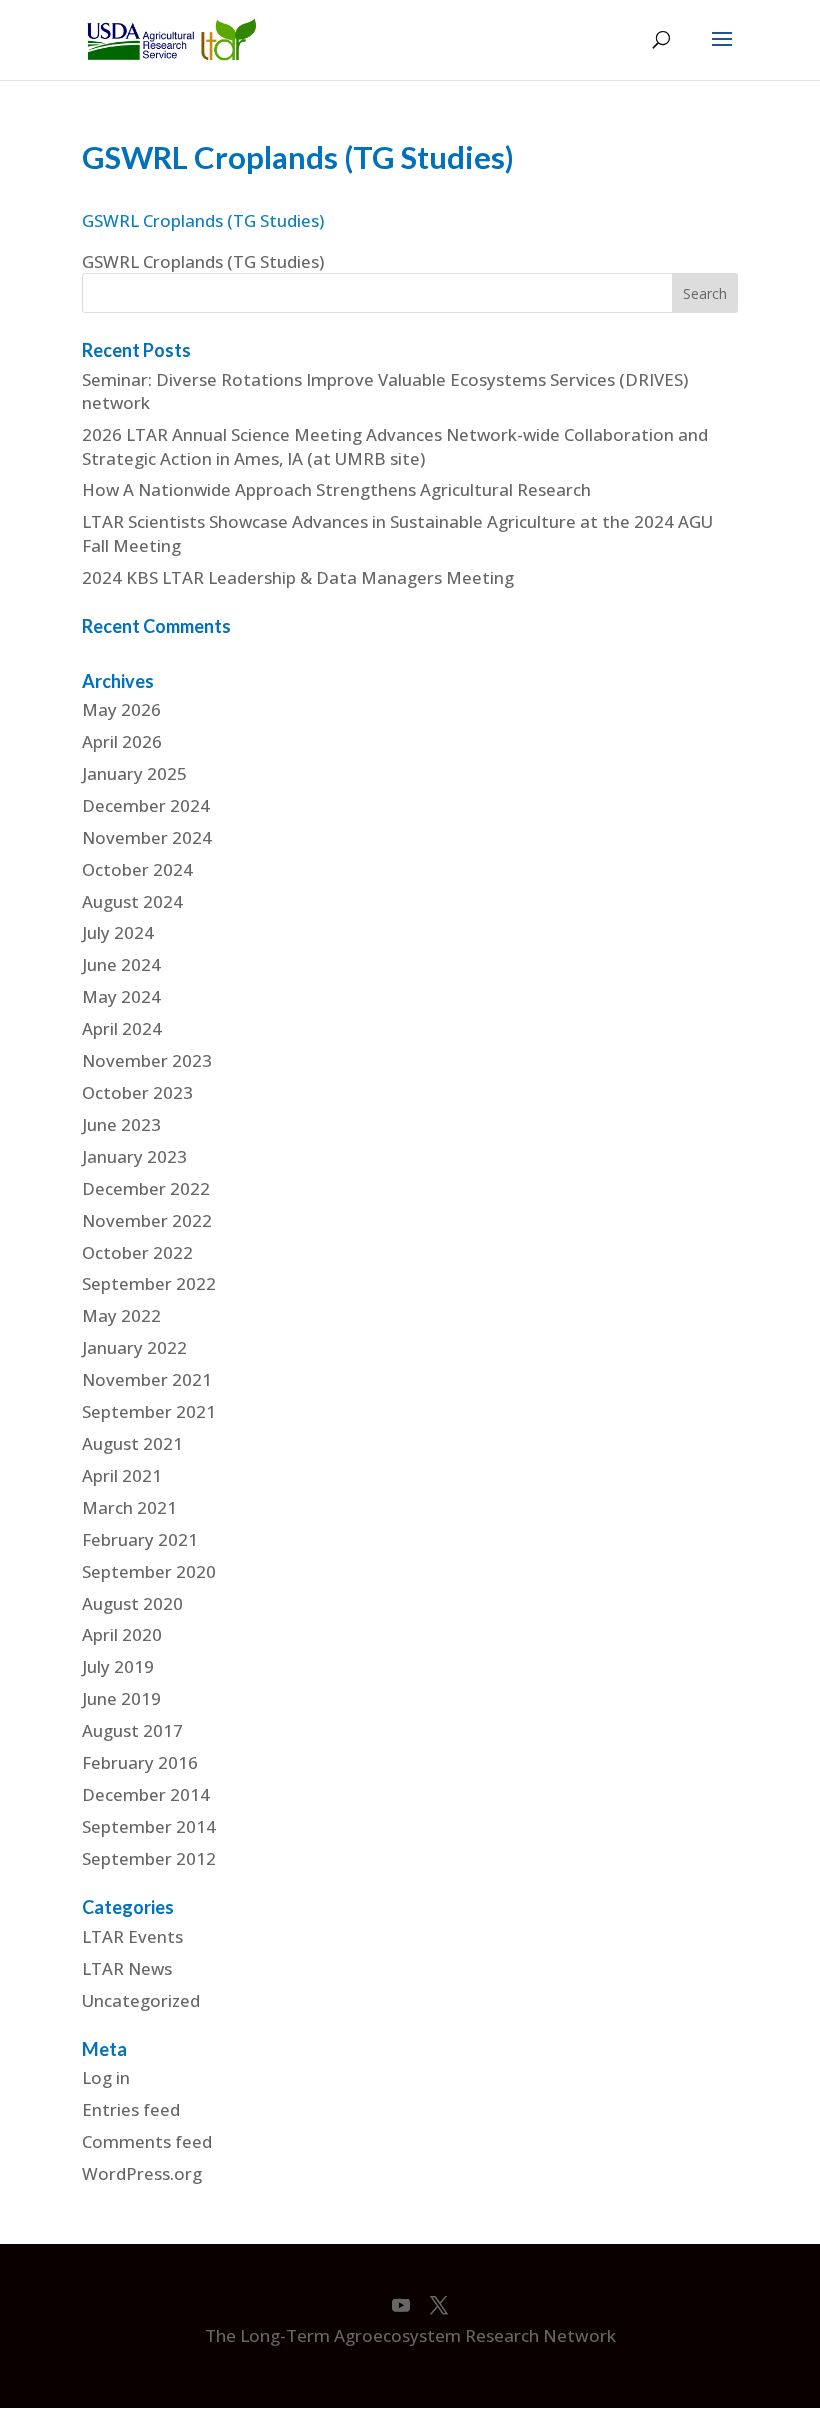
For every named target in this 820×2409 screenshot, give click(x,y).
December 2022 (146, 1188)
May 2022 (121, 1315)
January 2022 (134, 1347)
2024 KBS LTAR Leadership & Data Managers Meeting (298, 577)
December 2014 (146, 1794)
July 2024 (118, 932)
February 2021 (140, 1539)
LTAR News (127, 1968)
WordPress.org (142, 2173)
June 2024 (121, 964)
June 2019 (121, 1698)
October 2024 (137, 869)
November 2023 (147, 1060)
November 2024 (147, 837)
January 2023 (134, 1156)
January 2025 (134, 773)
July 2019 (118, 1666)
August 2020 (132, 1603)
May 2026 (121, 709)
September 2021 (149, 1411)
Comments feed (147, 2141)
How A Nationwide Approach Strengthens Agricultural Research (336, 489)
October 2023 (137, 1092)
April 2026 (122, 741)
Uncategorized (141, 2000)
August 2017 (132, 1730)
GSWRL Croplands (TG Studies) (203, 220)
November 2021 (147, 1379)
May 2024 (121, 996)
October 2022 (137, 1252)
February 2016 (140, 1762)
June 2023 (121, 1124)
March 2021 (129, 1507)
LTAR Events (132, 1936)
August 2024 (132, 901)
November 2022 (147, 1220)
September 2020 (149, 1571)
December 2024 (146, 805)
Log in (106, 2077)
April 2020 (122, 1634)
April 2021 (122, 1475)
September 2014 (149, 1826)
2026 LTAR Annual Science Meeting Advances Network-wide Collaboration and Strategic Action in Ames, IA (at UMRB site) (395, 446)
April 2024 (122, 1028)
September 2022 (149, 1283)
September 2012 (149, 1858)
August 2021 (132, 1443)
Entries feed (131, 2109)
